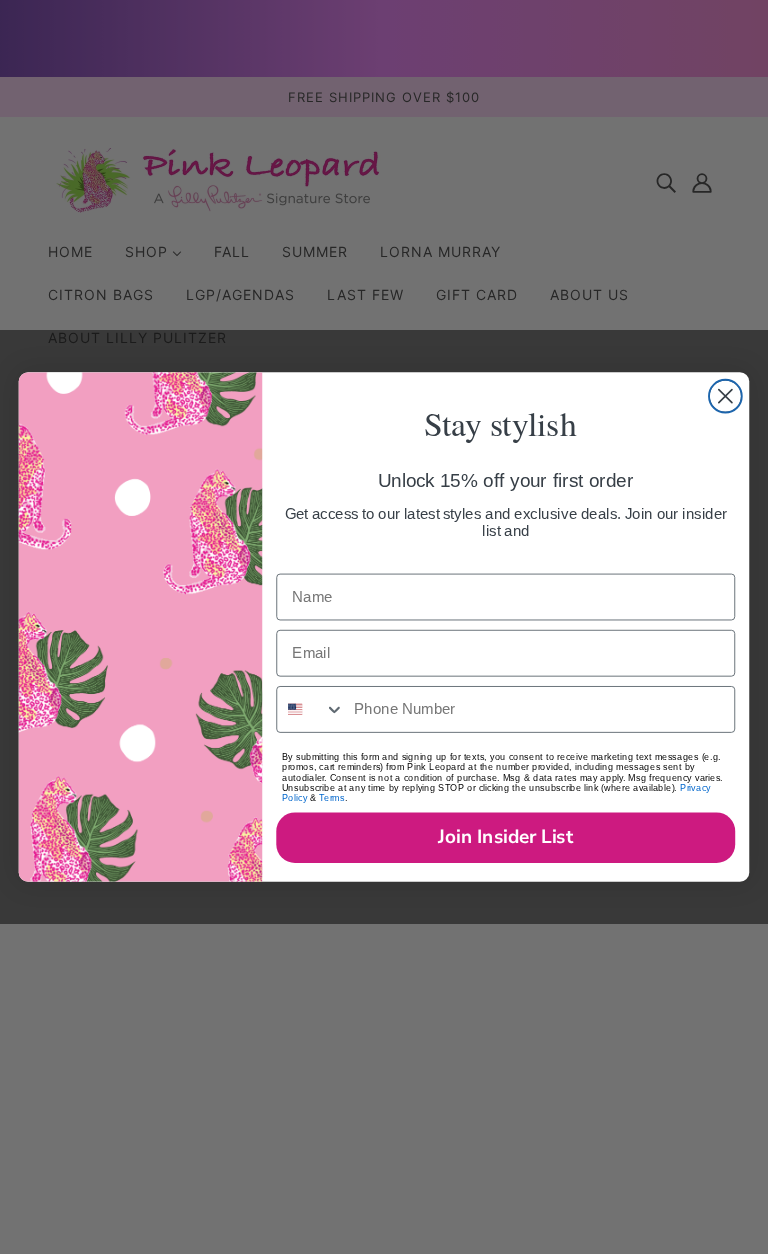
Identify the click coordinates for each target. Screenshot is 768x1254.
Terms (331, 798)
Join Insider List (505, 837)
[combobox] (310, 709)
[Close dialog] (725, 396)
